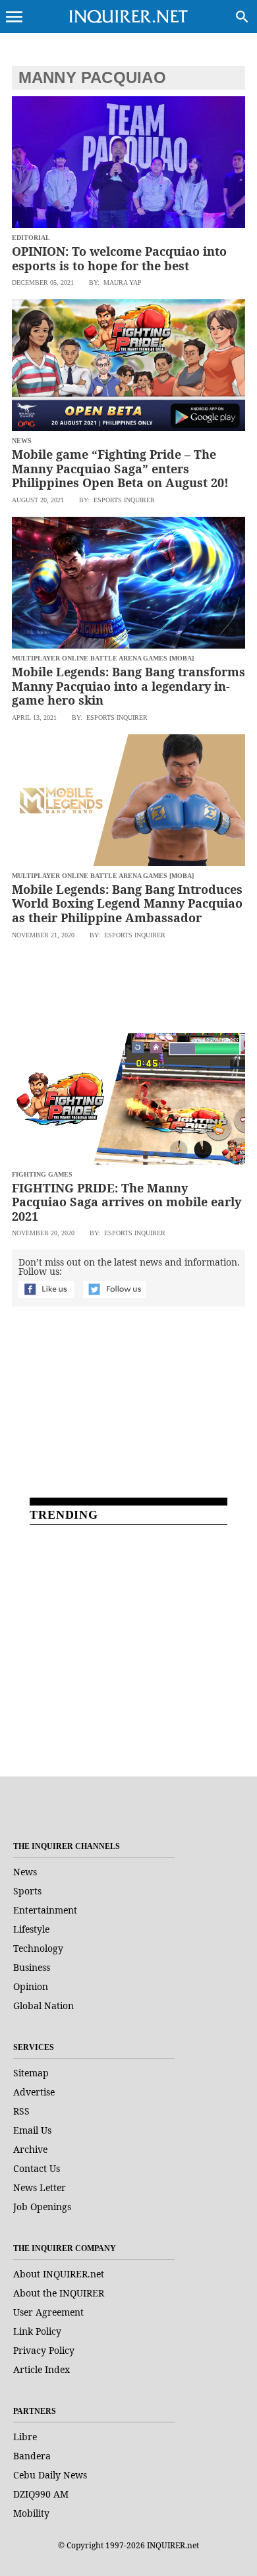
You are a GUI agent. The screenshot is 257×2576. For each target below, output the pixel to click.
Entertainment (45, 1910)
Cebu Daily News (50, 2475)
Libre (25, 2437)
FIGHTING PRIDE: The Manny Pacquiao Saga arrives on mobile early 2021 (127, 1202)
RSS (21, 2111)
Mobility (31, 2513)
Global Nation (43, 2005)
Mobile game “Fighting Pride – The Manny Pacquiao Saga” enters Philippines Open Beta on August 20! (120, 468)
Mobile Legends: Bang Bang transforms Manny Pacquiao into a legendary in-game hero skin (128, 686)
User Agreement (48, 2312)
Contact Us (37, 2168)
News (25, 1872)
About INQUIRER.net (59, 2274)
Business (32, 1967)
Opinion (31, 1986)
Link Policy (37, 2331)
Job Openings (42, 2207)
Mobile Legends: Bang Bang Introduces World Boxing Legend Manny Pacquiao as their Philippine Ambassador (127, 903)
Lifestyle (31, 1929)
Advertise (34, 2092)
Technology (38, 1948)
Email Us (32, 2130)
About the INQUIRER (59, 2293)
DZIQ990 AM (41, 2494)
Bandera (32, 2456)
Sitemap (31, 2073)
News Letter (40, 2187)
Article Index (42, 2369)
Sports (27, 1891)
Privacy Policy (44, 2350)
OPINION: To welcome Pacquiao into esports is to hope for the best (119, 258)
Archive (30, 2149)
